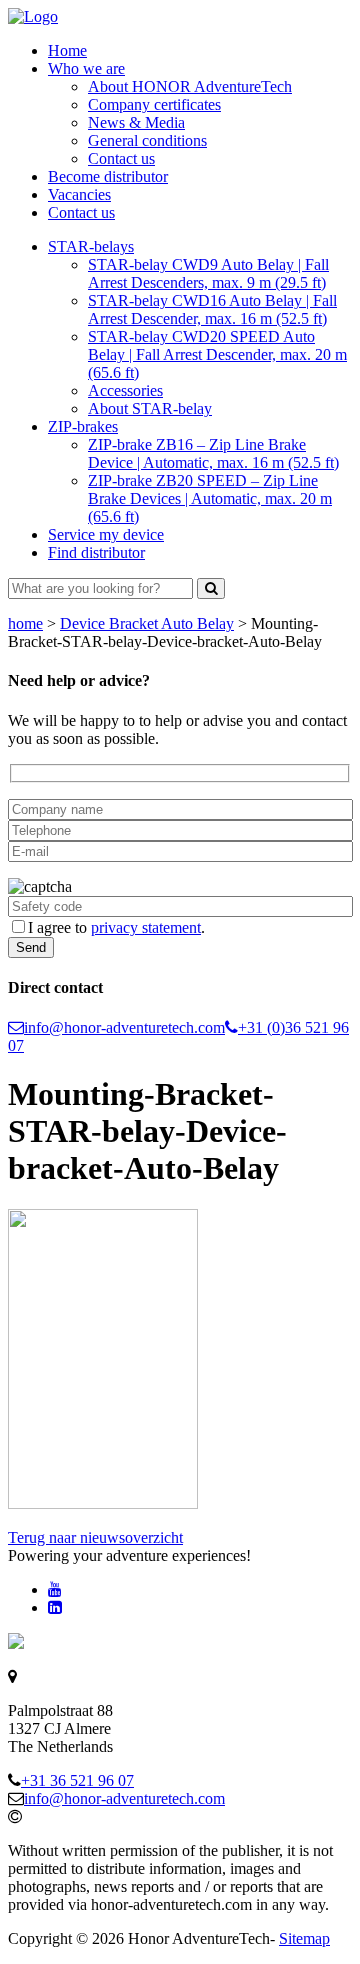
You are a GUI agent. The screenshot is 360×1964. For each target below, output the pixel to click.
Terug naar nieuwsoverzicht (95, 1537)
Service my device (106, 534)
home (25, 623)
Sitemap (304, 1938)
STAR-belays (91, 246)
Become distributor (108, 176)
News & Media (136, 122)
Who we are (86, 68)
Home (67, 50)
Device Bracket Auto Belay (147, 623)
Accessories (125, 390)
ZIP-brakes (83, 426)
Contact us (121, 158)
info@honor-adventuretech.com (124, 1027)
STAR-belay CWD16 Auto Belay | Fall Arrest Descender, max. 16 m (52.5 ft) (212, 309)
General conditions (147, 140)
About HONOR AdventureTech (190, 86)
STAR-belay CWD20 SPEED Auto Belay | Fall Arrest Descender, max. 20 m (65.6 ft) (217, 354)
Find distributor (96, 552)
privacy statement (146, 927)
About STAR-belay (150, 408)
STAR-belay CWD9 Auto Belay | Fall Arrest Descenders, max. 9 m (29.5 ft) (208, 273)
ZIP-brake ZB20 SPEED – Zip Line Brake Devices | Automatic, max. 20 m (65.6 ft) (210, 498)
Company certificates (154, 104)
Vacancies (79, 194)
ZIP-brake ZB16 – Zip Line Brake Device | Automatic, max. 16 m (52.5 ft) (213, 453)
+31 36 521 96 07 (77, 1780)
